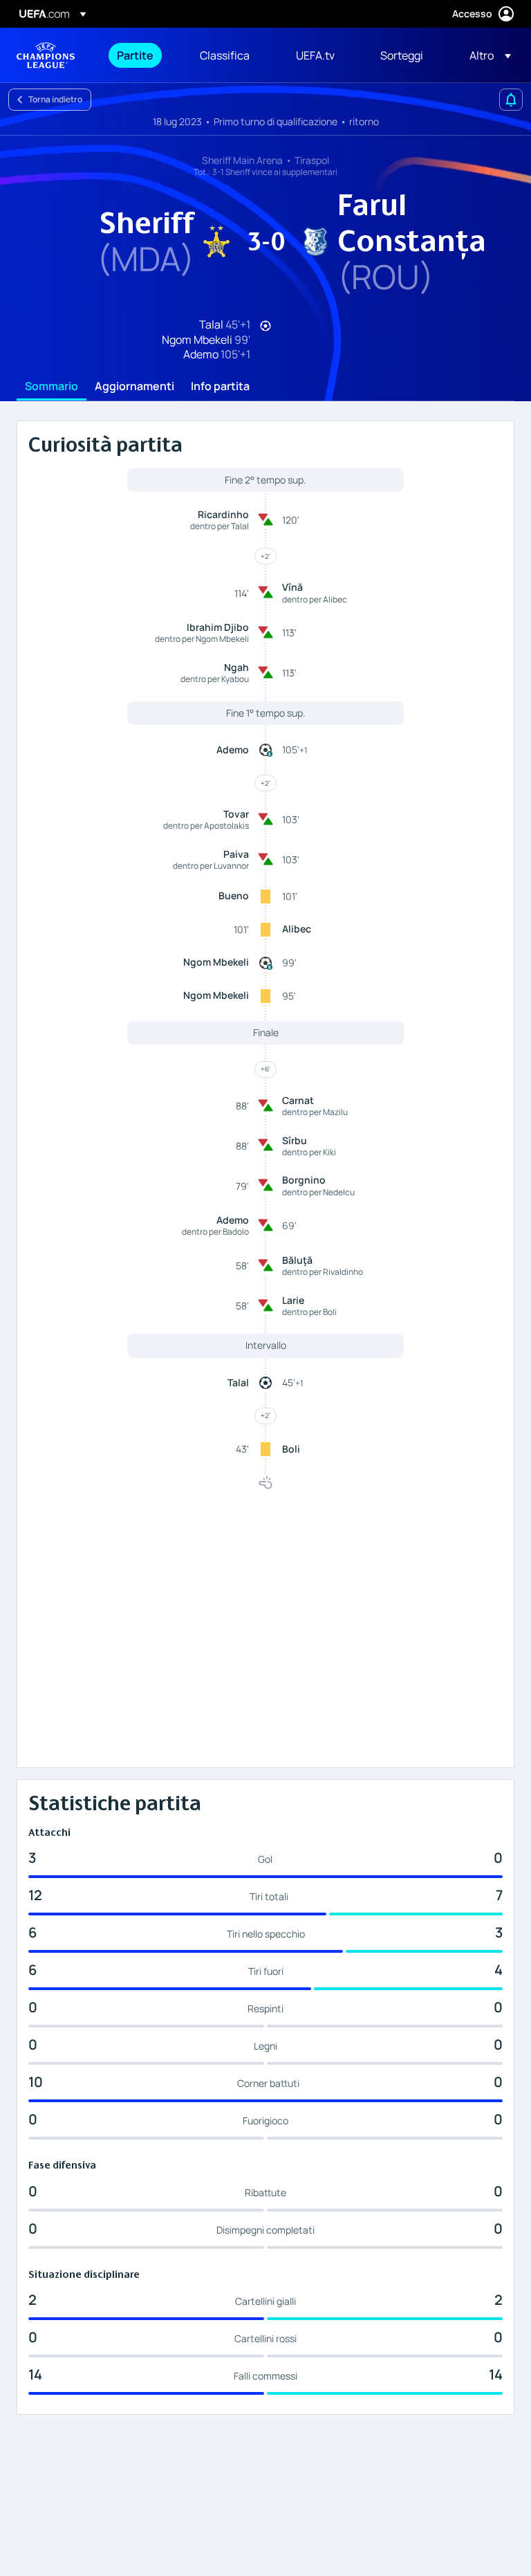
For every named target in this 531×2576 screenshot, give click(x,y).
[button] (486, 55)
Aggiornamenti (134, 387)
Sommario (52, 387)
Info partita (220, 387)
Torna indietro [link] (55, 99)
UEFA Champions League (46, 55)
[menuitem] (141, 55)
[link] (135, 55)
